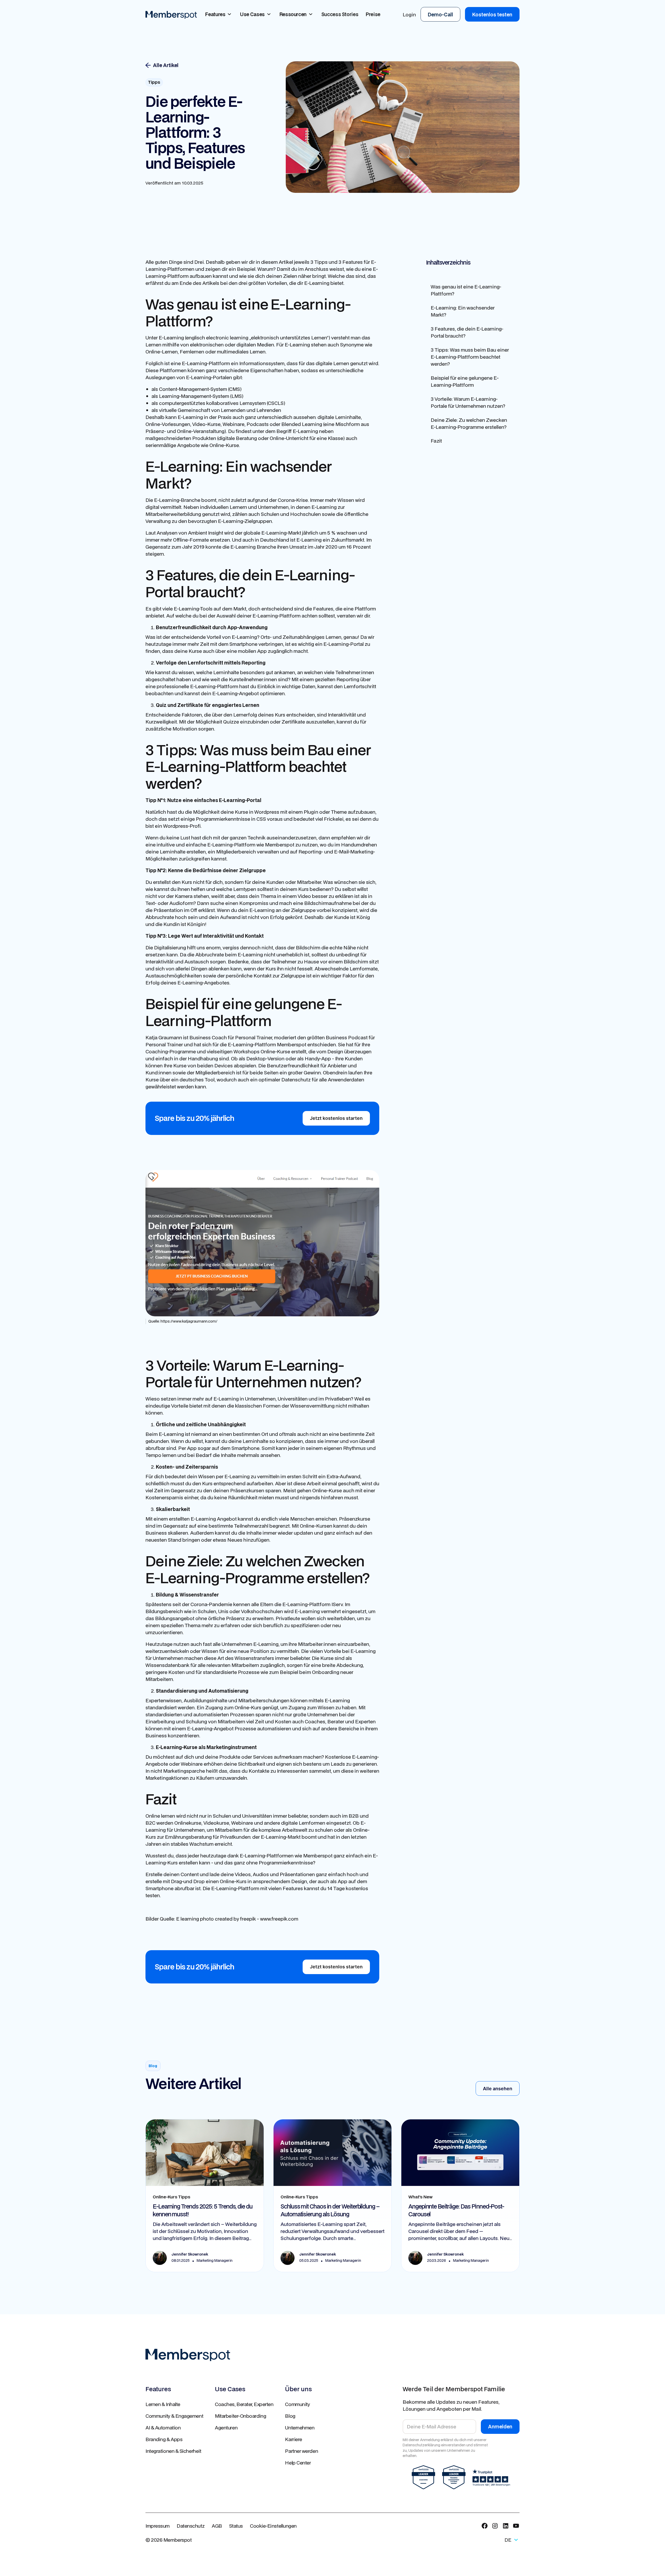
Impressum (158, 2526)
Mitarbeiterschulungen (264, 1700)
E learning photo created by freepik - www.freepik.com (237, 1919)
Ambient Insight (206, 533)
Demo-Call (440, 14)
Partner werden (301, 2451)
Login (409, 14)
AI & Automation (163, 2427)
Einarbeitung (160, 1721)
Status (236, 2526)
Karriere (293, 2439)
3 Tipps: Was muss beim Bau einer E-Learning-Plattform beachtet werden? (470, 356)
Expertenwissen (164, 1700)
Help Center (298, 2463)
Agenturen (226, 2427)
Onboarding (326, 1672)
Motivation (185, 729)
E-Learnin (189, 417)
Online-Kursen (316, 1526)
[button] (219, 14)
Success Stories (340, 14)
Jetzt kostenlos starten (336, 1118)
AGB (217, 2526)
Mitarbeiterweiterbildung (173, 514)
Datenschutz (191, 2526)
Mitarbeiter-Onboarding (240, 2416)
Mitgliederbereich (236, 852)
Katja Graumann (164, 1037)
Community (297, 2404)
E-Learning (297, 344)
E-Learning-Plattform (277, 616)
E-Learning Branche (253, 547)
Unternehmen (300, 2427)
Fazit (436, 441)
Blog (290, 2416)
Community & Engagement (174, 2416)
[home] (171, 14)
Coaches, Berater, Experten (244, 2404)
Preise (373, 14)
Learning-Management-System (194, 396)
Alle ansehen (498, 2089)
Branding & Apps (164, 2439)
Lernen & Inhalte (163, 2404)
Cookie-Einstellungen (273, 2526)
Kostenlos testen (492, 14)
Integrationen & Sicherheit (173, 2451)
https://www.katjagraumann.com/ (189, 1321)
